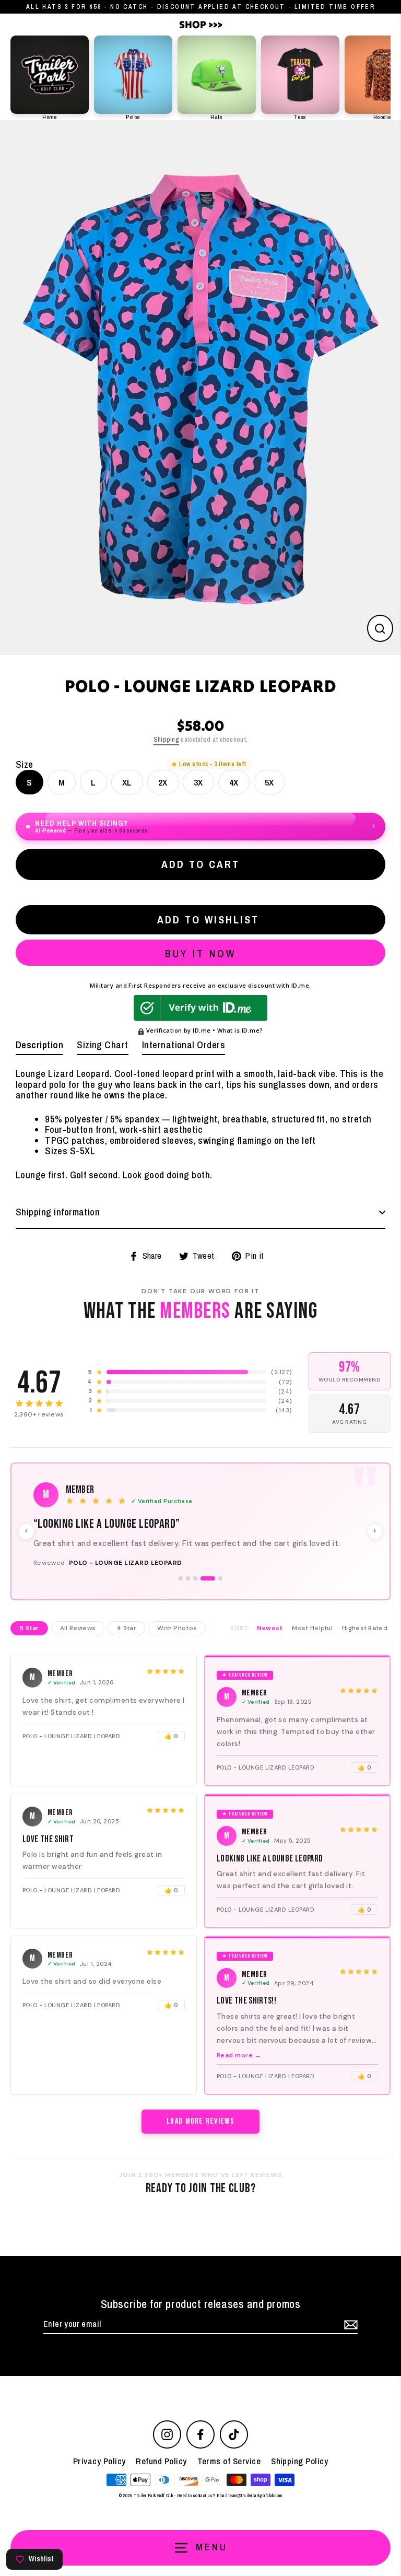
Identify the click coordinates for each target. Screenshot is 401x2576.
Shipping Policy (299, 2487)
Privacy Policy (99, 2487)
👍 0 (171, 1762)
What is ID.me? (240, 1030)
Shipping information (58, 1212)
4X (234, 782)
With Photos (177, 1654)
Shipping (166, 739)
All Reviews (78, 1654)
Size (25, 765)
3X (198, 782)
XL (127, 782)
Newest (270, 1654)
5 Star (29, 1654)
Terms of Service (229, 2487)
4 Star (126, 1654)
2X (163, 782)
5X (269, 782)
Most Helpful (312, 1654)
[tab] (39, 1047)
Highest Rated (365, 1654)
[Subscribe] (349, 2351)
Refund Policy (161, 2487)
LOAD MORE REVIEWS (200, 2148)
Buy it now (200, 953)
